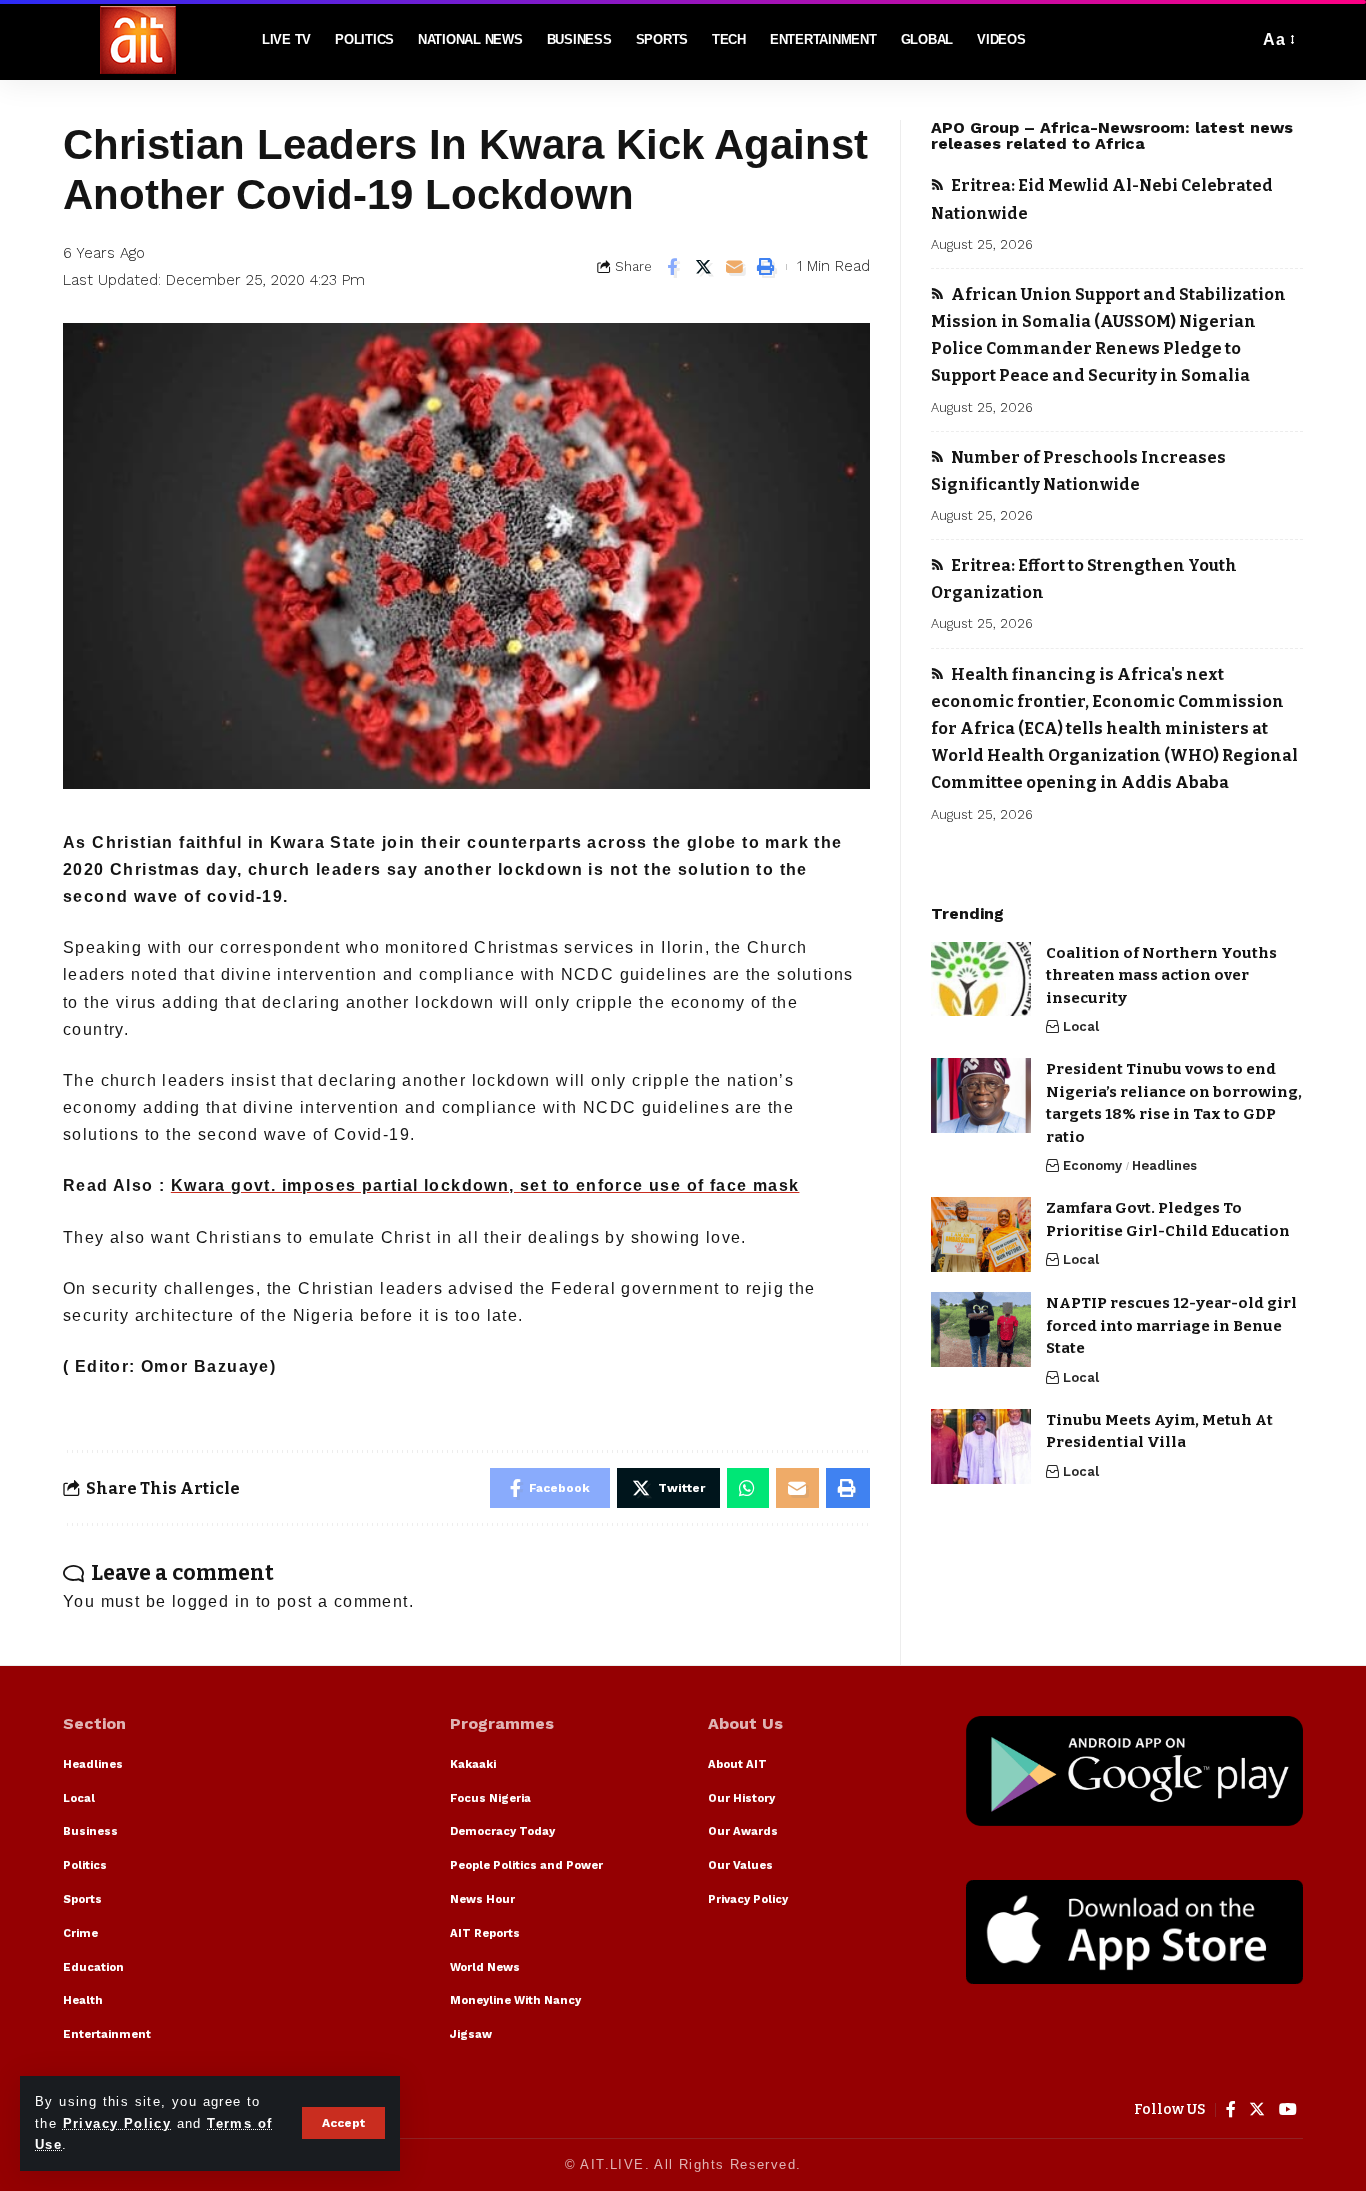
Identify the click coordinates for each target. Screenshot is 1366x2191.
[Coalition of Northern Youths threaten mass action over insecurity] (981, 978)
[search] (1238, 40)
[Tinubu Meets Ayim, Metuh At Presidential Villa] (981, 1446)
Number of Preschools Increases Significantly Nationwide (1078, 470)
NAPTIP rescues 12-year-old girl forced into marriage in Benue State (1171, 1325)
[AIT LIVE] (138, 40)
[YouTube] (1288, 2109)
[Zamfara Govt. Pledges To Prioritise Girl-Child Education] (981, 1234)
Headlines (1164, 1165)
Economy (1092, 1165)
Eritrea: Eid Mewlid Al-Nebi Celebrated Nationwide (1102, 199)
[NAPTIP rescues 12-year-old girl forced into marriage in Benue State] (981, 1329)
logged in (211, 1601)
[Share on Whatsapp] (747, 1488)
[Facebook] (1231, 2109)
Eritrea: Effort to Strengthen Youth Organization (1084, 579)
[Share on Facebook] (673, 267)
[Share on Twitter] (704, 267)
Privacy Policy (117, 2123)
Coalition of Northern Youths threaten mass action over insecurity (1161, 974)
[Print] (766, 267)
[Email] (735, 267)
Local (1081, 1026)
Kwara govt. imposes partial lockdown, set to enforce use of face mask (485, 1185)
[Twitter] (1257, 2109)
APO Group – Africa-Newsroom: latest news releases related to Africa (1112, 135)
